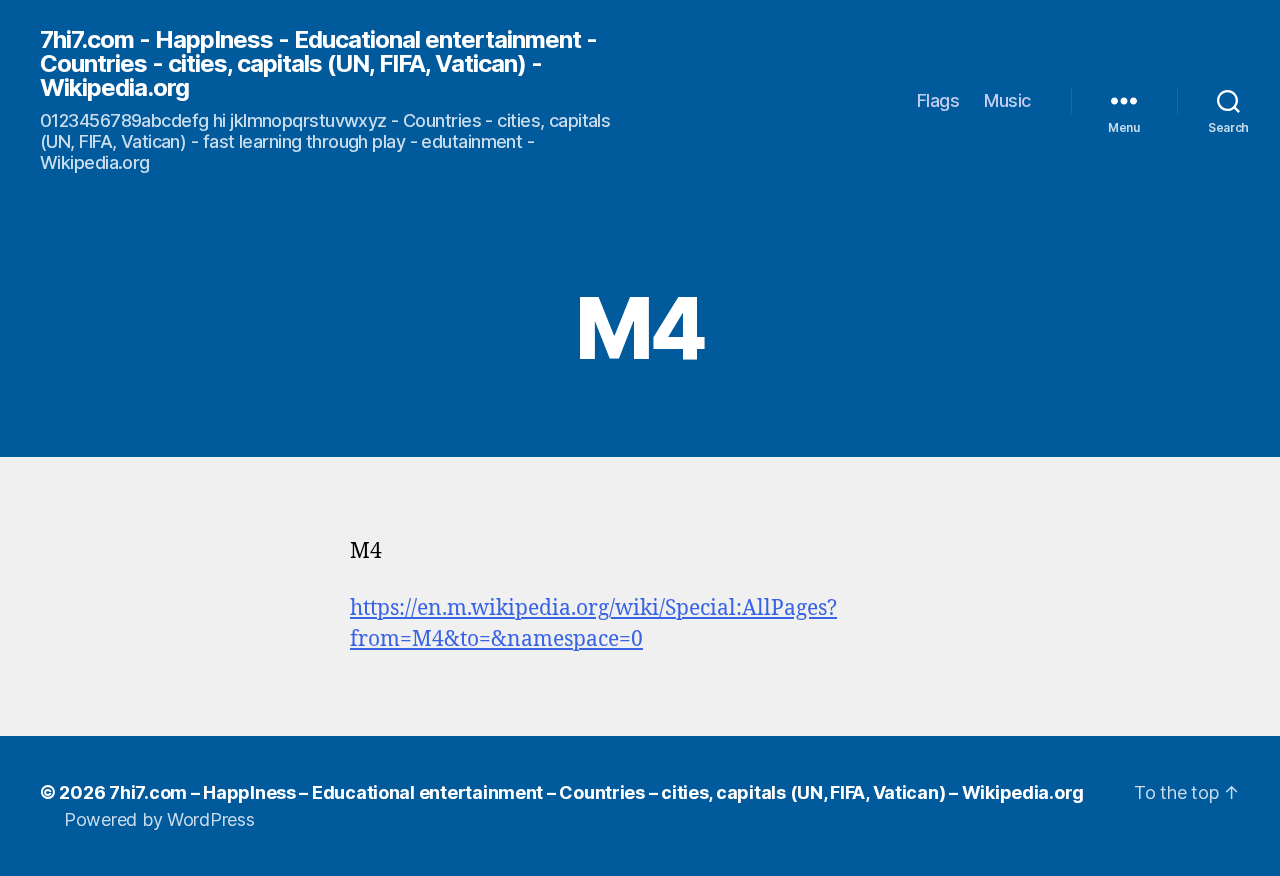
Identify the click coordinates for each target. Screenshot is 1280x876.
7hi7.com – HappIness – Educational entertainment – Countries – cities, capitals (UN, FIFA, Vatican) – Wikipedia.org (596, 792)
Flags (938, 100)
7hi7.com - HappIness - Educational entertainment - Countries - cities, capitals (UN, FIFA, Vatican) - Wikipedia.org (318, 64)
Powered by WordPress (159, 819)
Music (1007, 100)
